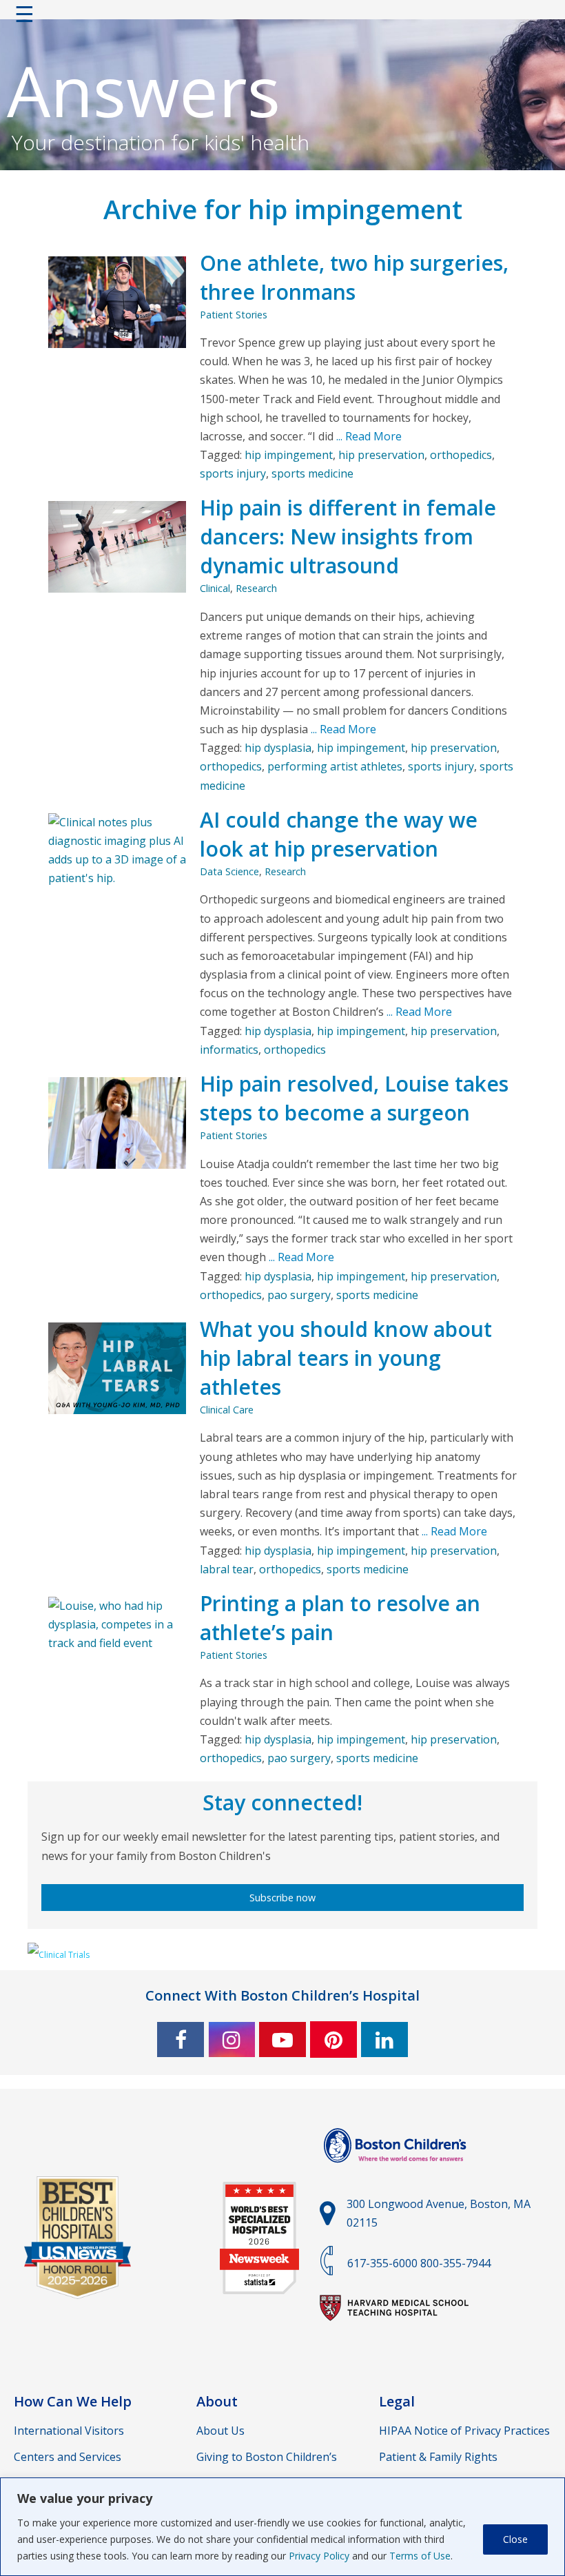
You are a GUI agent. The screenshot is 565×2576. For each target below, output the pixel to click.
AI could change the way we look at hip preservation (339, 834)
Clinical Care (227, 1410)
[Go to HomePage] (282, 17)
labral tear (227, 1569)
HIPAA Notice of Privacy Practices (464, 2431)
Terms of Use (420, 2556)
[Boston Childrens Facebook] (181, 2040)
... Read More (368, 436)
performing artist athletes (335, 766)
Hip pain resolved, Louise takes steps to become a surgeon (354, 1098)
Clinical (215, 588)
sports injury (233, 473)
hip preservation (381, 455)
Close (515, 2539)
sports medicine (312, 473)
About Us (220, 2431)
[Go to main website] (397, 2171)
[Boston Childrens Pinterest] (333, 2040)
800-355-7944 (455, 2263)
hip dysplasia (278, 748)
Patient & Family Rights (438, 2457)
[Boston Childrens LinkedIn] (384, 2040)
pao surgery (299, 1295)
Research (256, 588)
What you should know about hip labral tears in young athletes (346, 1358)
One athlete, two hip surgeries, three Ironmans (354, 277)
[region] (282, 2527)
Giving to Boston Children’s (267, 2457)
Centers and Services (68, 2457)
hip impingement (289, 455)
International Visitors (69, 2431)
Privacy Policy (319, 2556)
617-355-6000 (382, 2263)
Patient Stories (234, 315)
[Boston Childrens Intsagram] (232, 2040)
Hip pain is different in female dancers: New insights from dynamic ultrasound (348, 536)
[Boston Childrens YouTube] (282, 2040)
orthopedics (461, 455)
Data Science (229, 871)
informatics (229, 1050)
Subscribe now (282, 1898)
